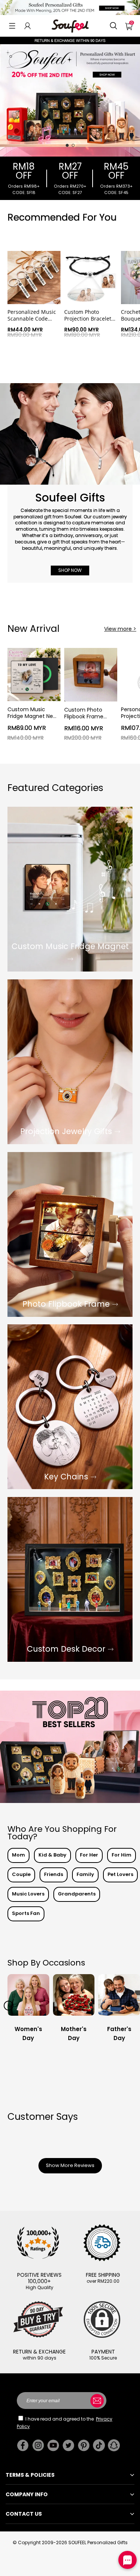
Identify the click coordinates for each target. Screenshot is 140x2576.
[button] (12, 26)
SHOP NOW (70, 571)
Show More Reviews (70, 2165)
